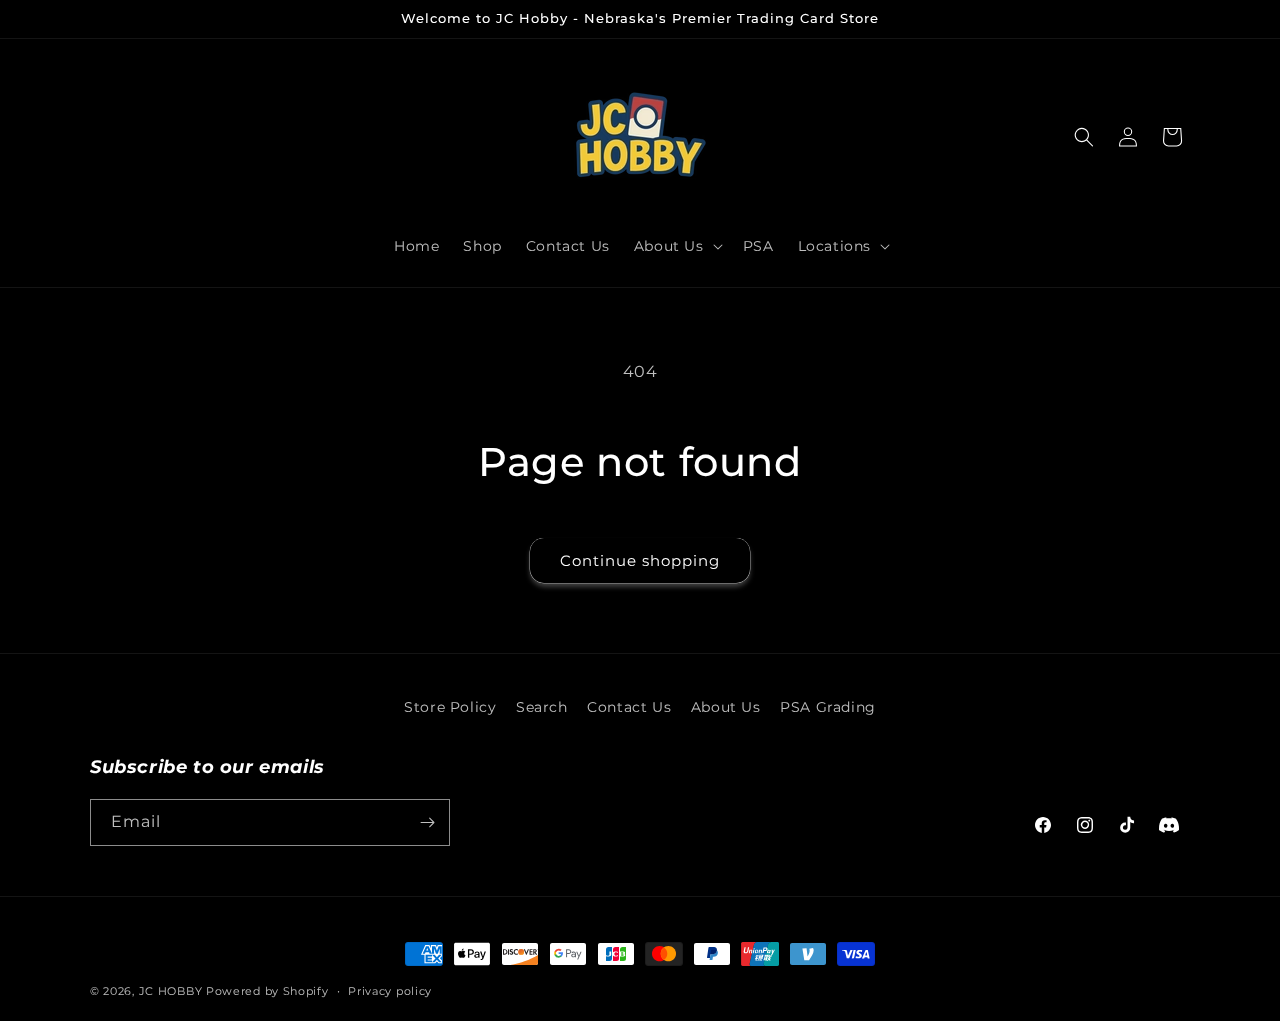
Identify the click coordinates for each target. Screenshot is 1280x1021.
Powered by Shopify (267, 991)
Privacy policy (390, 991)
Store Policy (450, 707)
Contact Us (629, 707)
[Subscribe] (427, 822)
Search (542, 707)
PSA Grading (828, 707)
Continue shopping (640, 560)
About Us (726, 707)
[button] (676, 246)
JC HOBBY (171, 991)
